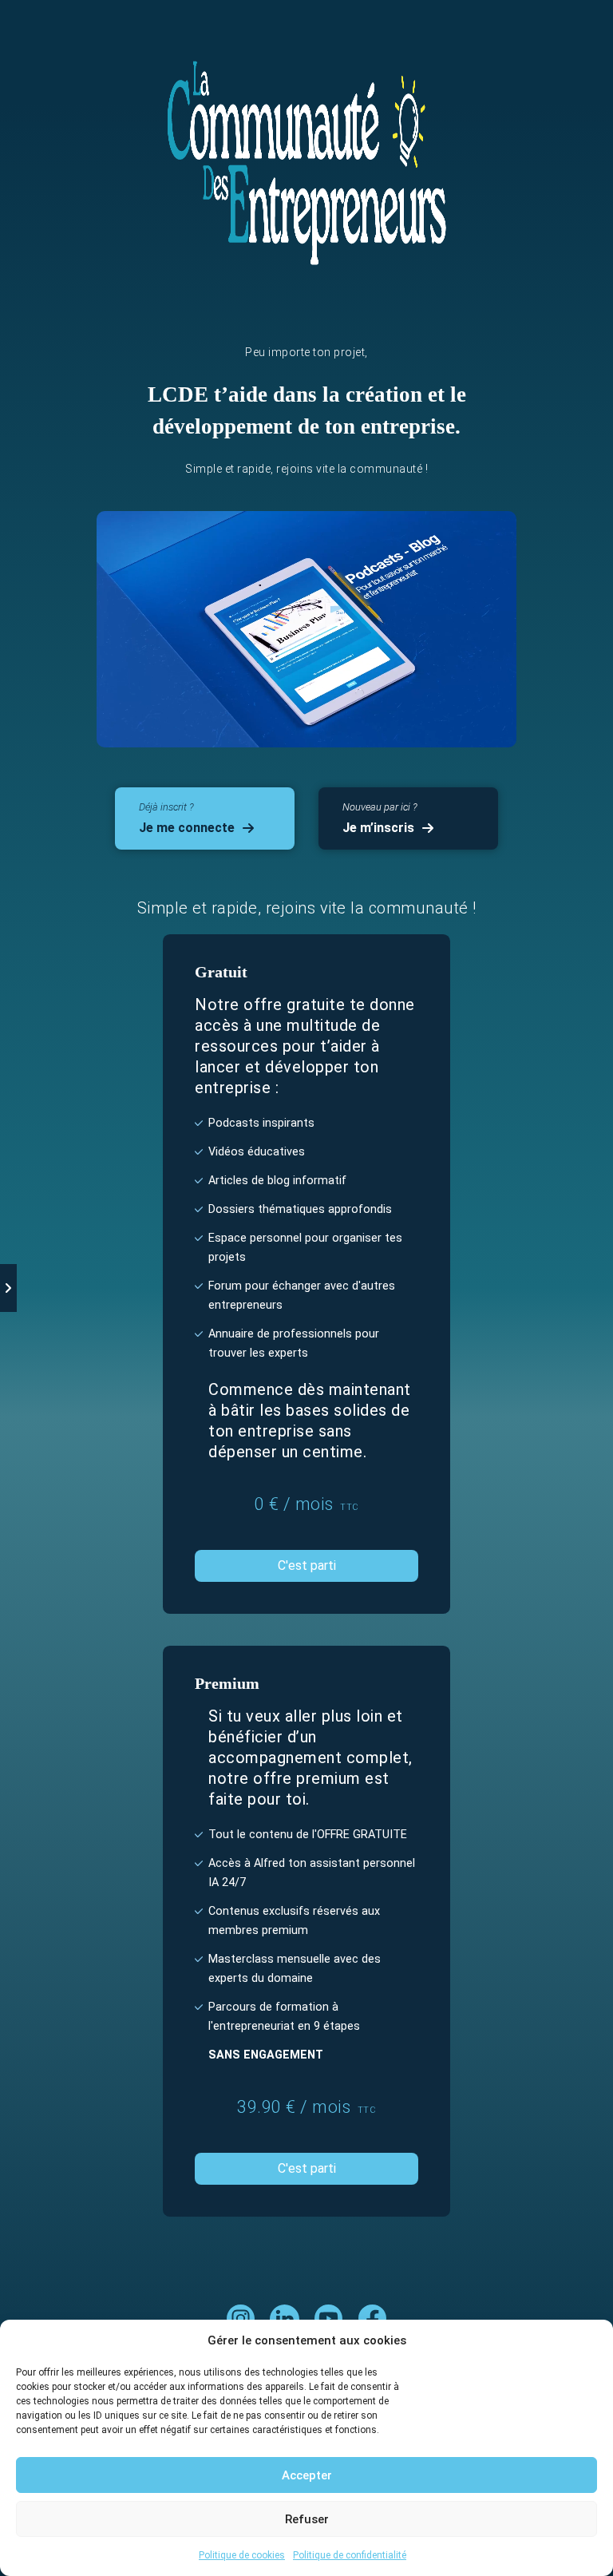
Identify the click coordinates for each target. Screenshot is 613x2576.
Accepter (307, 2475)
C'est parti (307, 1565)
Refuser (307, 2519)
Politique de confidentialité (350, 2555)
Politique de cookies (242, 2555)
